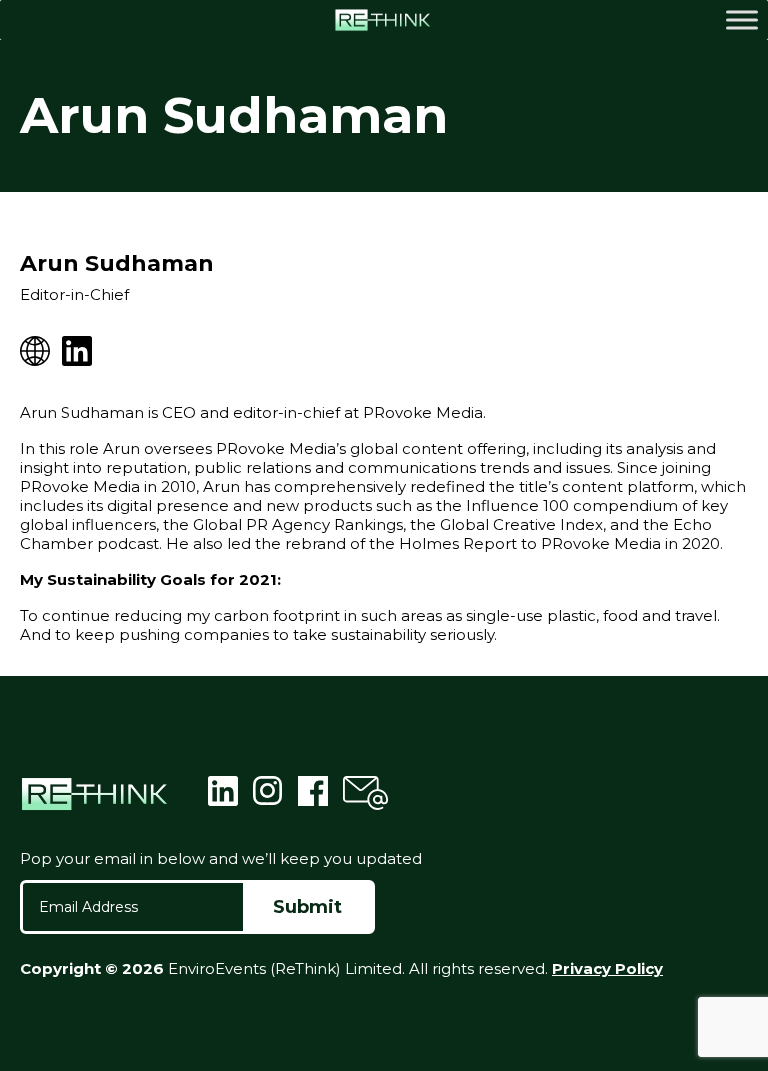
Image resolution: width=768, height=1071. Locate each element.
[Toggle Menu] (742, 20)
